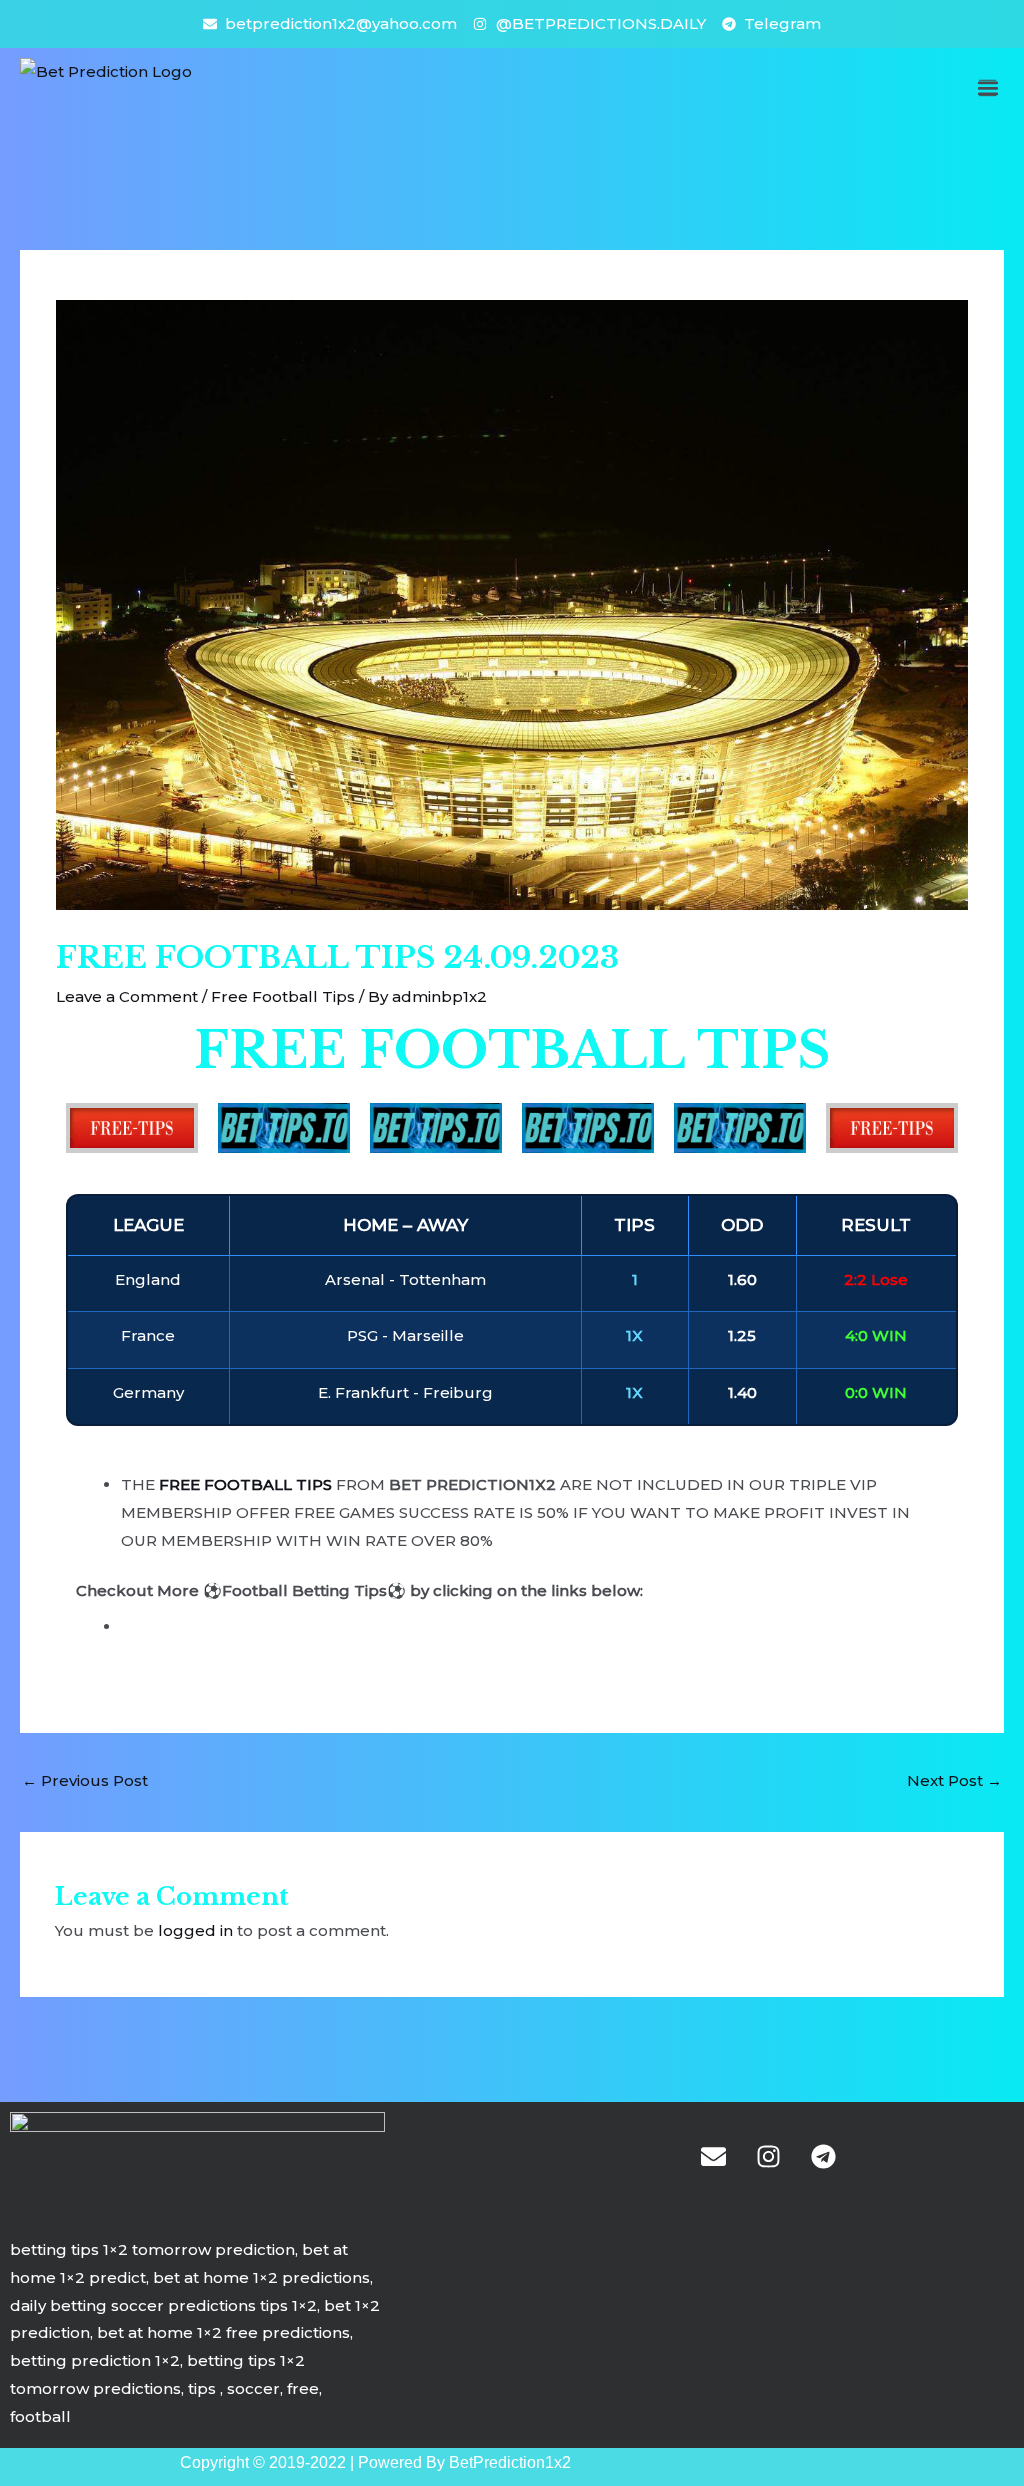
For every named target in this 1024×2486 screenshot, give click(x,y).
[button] (987, 87)
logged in (195, 1930)
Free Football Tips (283, 996)
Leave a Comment (127, 996)
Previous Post (85, 1780)
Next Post (954, 1780)
